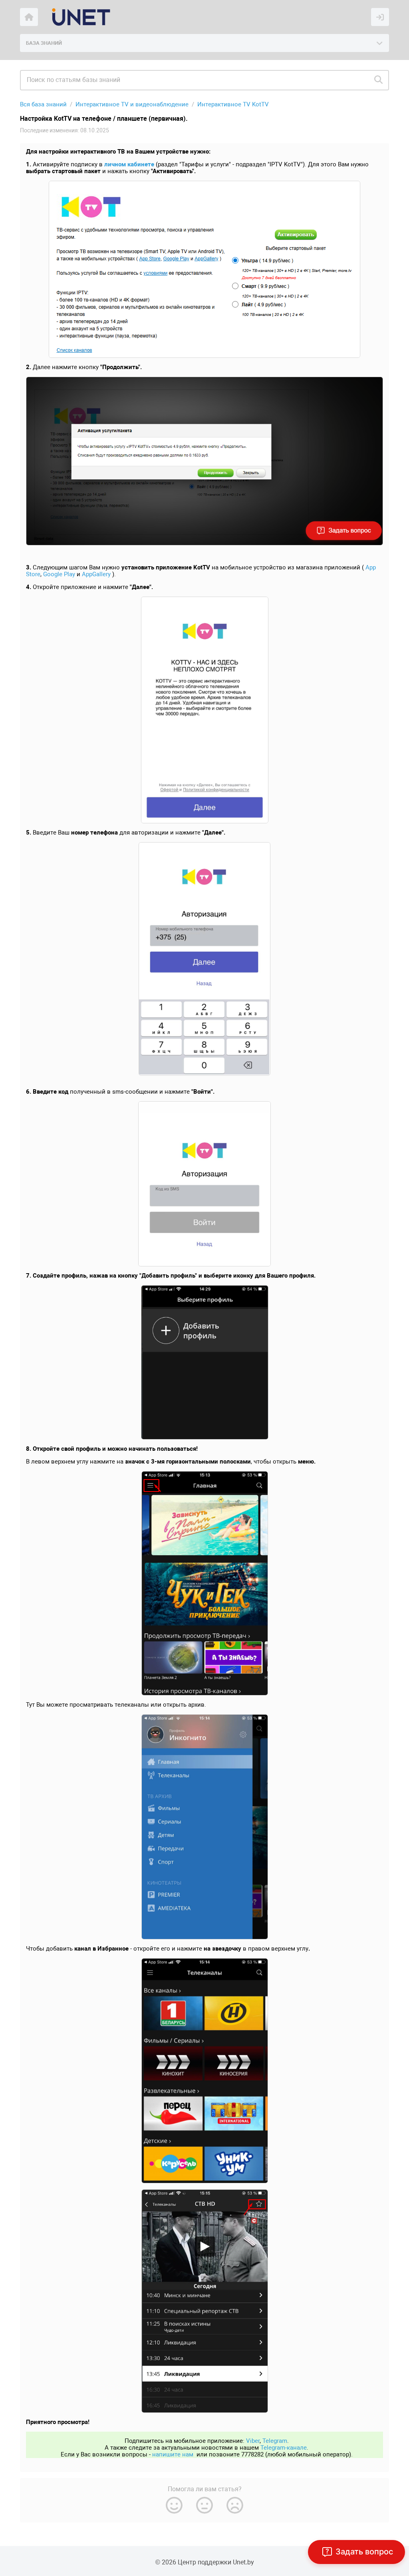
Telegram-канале (284, 2448)
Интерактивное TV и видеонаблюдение (132, 104)
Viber (253, 2441)
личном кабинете (129, 164)
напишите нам (173, 2454)
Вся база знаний (43, 104)
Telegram (275, 2441)
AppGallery (96, 574)
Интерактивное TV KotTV (233, 104)
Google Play (59, 574)
